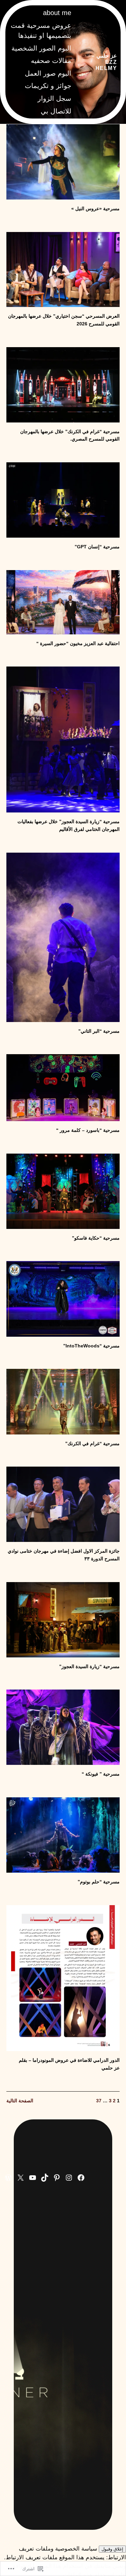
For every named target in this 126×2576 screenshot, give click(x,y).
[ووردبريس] (8, 2178)
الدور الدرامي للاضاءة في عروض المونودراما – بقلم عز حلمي (69, 2064)
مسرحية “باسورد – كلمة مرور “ (88, 1130)
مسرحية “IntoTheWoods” (91, 1346)
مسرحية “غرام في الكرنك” (92, 1443)
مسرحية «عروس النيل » (95, 209)
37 (99, 2101)
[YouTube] (33, 2178)
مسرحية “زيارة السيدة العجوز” (89, 1666)
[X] (20, 2178)
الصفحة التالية (20, 2101)
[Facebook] (81, 2178)
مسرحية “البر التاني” (99, 1031)
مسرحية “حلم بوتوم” (99, 1882)
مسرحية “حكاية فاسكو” (96, 1238)
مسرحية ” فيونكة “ (101, 1774)
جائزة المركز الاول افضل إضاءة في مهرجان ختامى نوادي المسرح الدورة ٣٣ (64, 1555)
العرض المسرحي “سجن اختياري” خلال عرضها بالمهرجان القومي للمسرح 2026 (64, 320)
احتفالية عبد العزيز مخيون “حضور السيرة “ (78, 643)
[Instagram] (69, 2178)
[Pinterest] (57, 2178)
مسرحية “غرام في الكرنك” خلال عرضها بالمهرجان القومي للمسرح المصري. (70, 435)
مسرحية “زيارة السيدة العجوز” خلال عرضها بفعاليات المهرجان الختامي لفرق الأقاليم (69, 825)
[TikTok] (45, 2178)
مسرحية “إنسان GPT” (97, 547)
